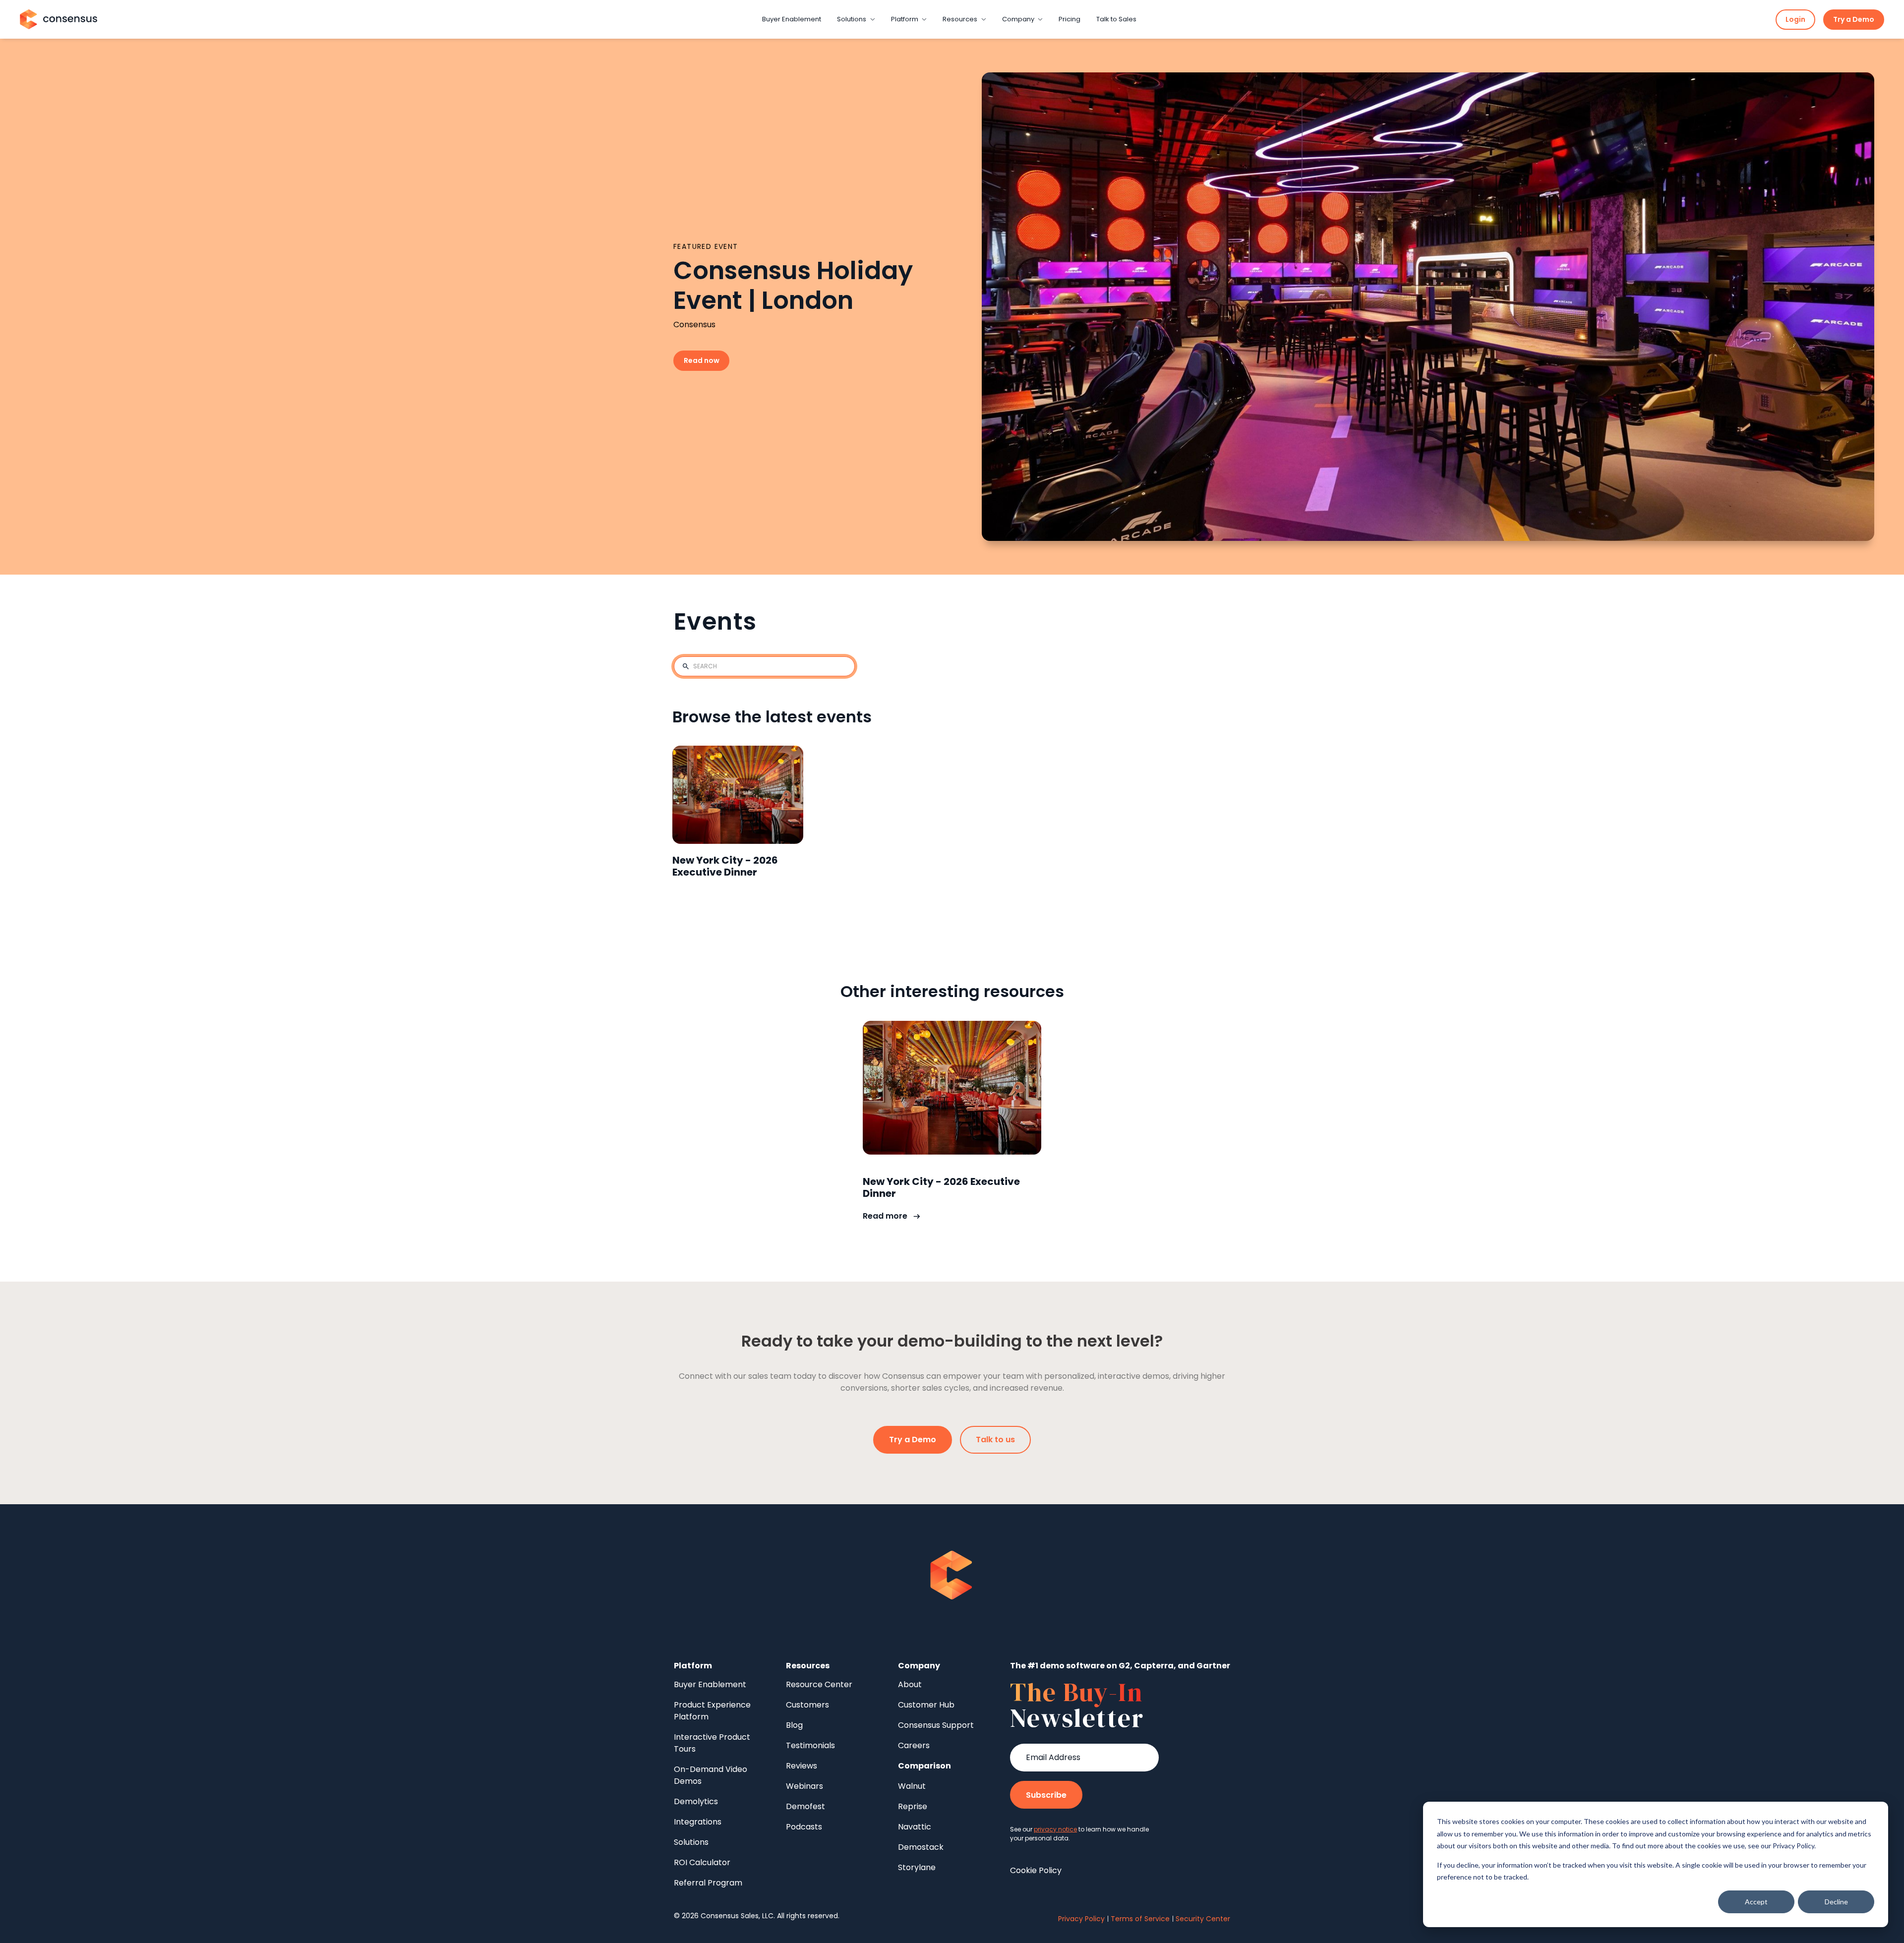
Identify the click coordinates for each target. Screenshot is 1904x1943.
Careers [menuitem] (914, 1745)
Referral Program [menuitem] (708, 1883)
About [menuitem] (910, 1684)
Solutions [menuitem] (691, 1842)
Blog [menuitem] (794, 1725)
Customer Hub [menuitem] (926, 1705)
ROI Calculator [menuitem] (702, 1862)
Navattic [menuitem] (915, 1827)
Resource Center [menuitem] (819, 1684)
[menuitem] (924, 1766)
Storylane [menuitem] (917, 1867)
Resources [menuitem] (808, 1666)
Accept (1756, 1902)
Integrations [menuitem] (698, 1822)
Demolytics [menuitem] (696, 1801)
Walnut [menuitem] (912, 1786)
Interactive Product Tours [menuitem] (712, 1743)
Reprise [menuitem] (913, 1806)
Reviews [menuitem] (802, 1766)
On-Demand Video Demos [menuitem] (711, 1775)
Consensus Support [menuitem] (936, 1725)
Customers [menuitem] (807, 1705)
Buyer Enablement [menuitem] (710, 1684)
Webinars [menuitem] (804, 1786)
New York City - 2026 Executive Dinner (725, 866)
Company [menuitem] (919, 1666)
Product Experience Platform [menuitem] (712, 1711)
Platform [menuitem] (693, 1666)
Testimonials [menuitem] (810, 1745)
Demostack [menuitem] (921, 1847)
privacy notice (1055, 1829)
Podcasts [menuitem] (804, 1827)
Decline (1836, 1902)
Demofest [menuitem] (805, 1806)
